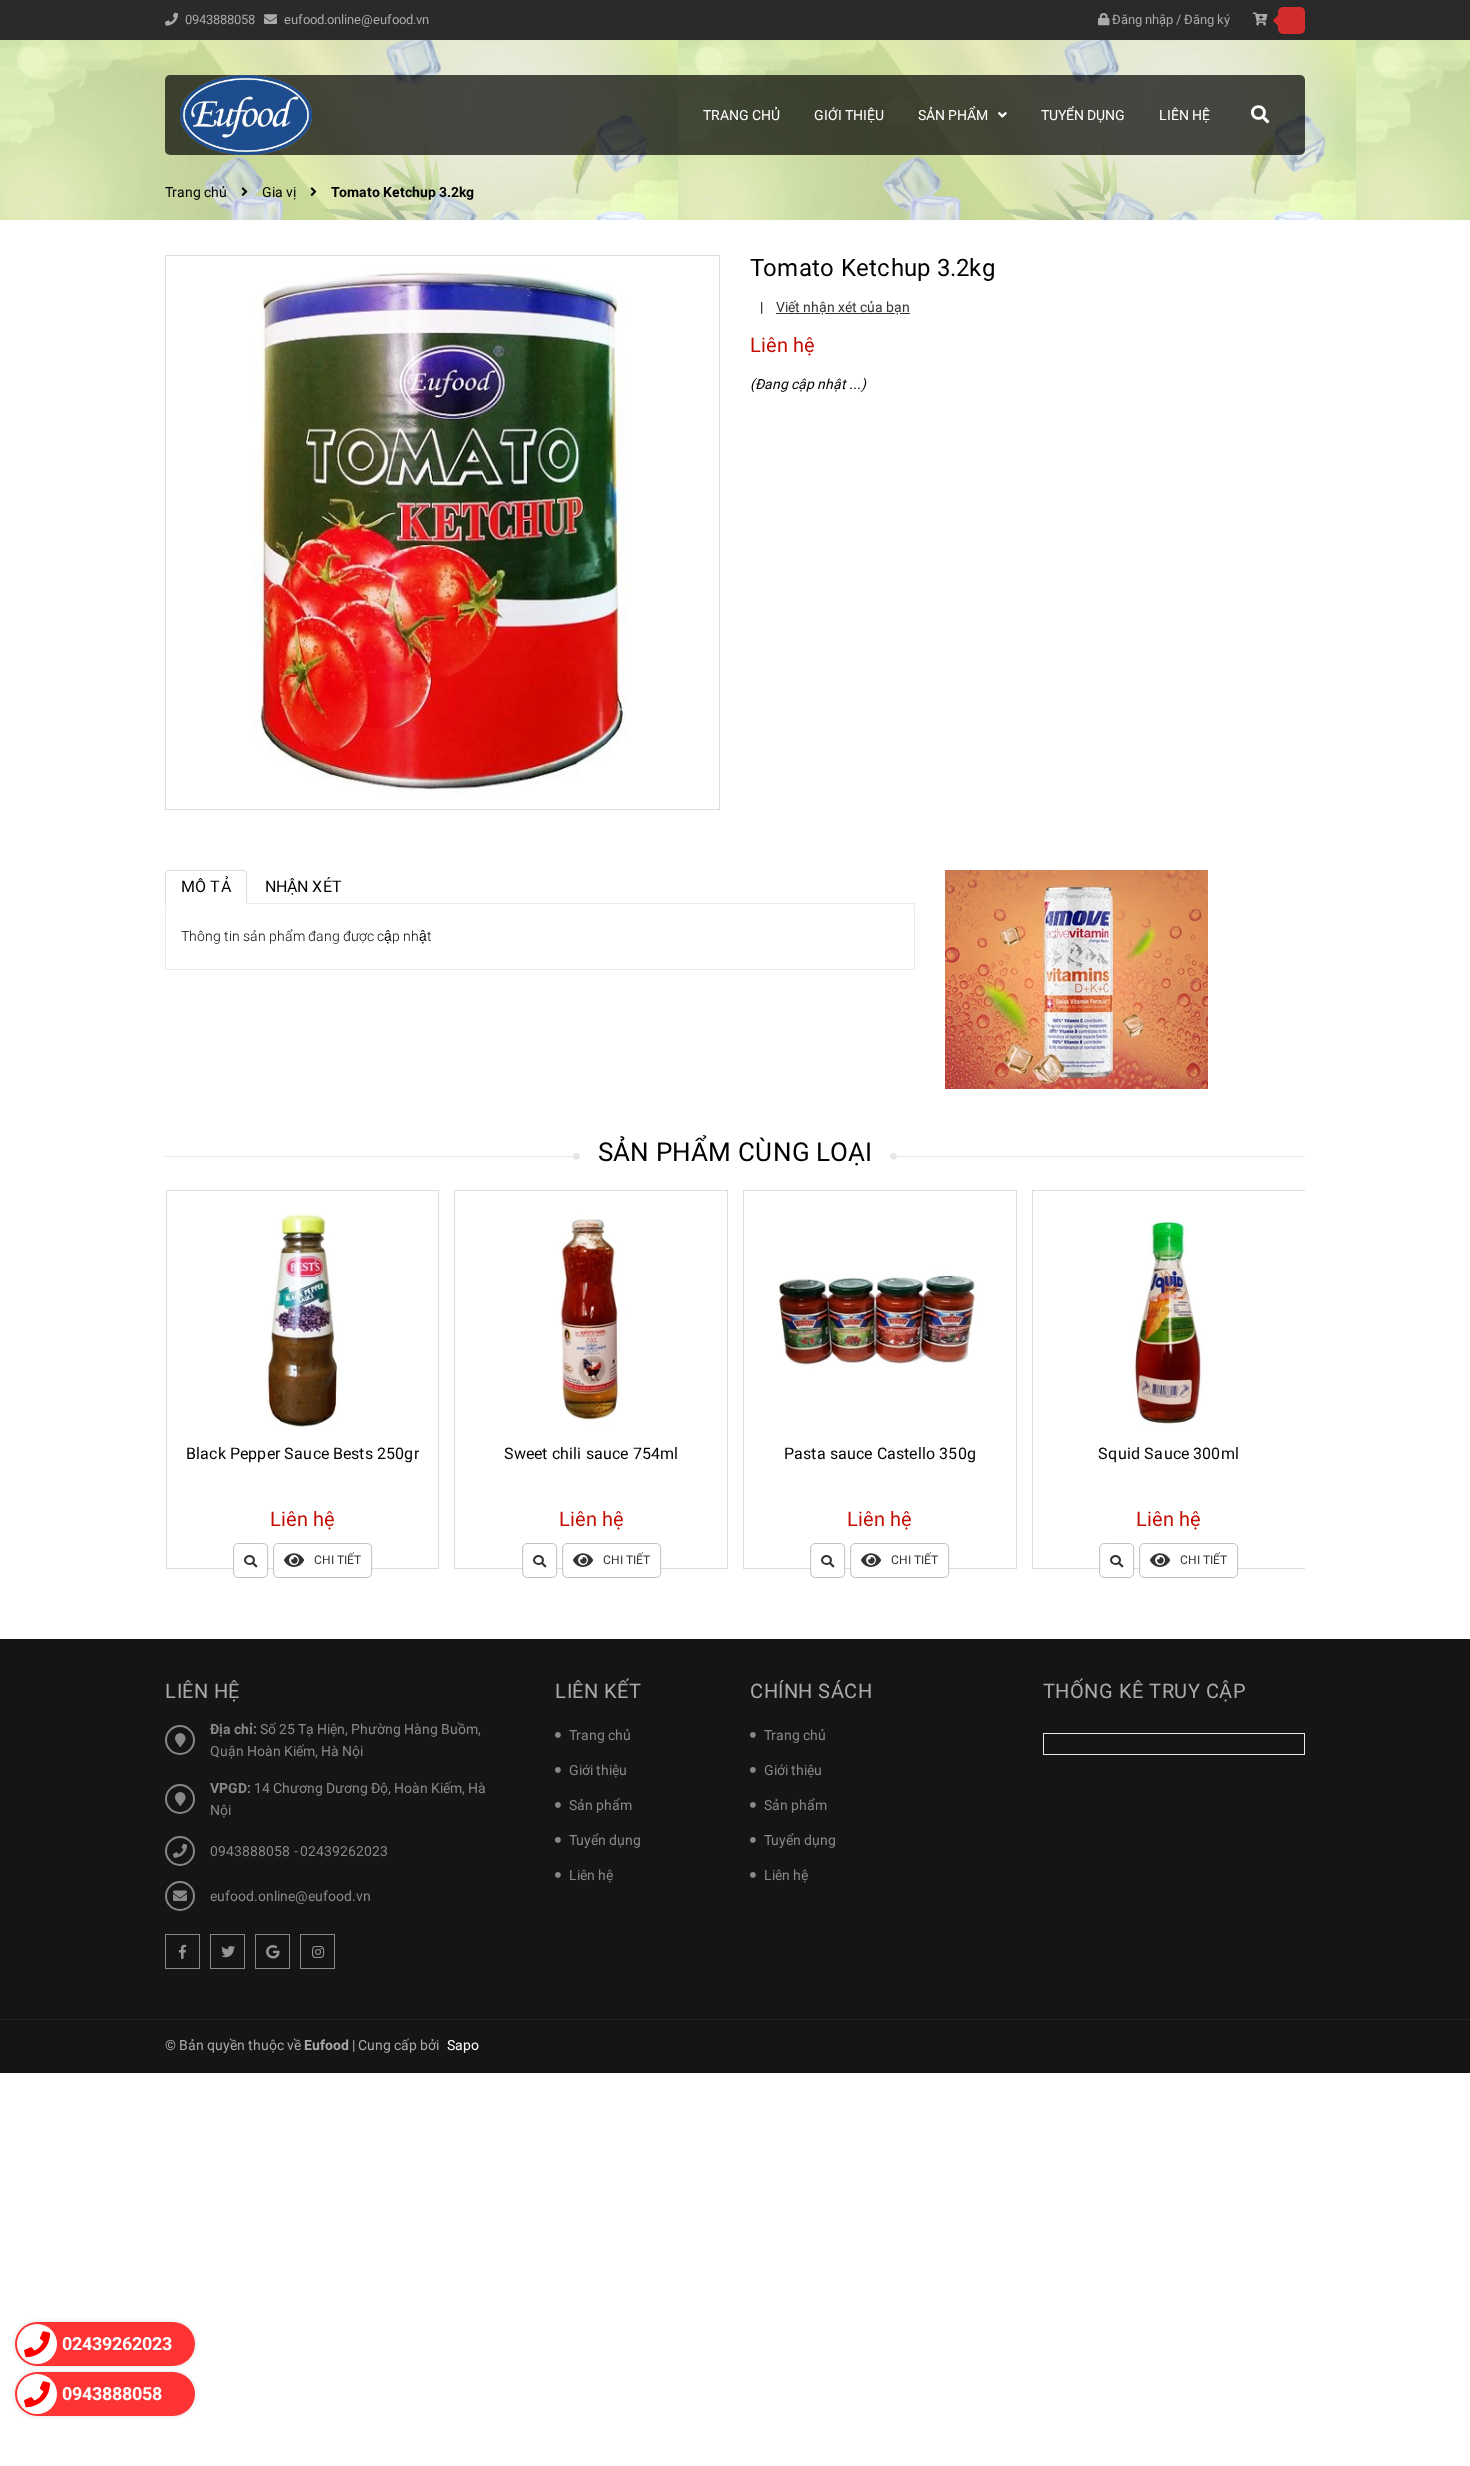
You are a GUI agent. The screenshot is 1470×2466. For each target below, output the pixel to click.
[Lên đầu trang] (1430, 2361)
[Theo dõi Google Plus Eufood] (272, 1951)
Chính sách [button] (811, 1691)
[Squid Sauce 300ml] (880, 1321)
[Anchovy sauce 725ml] (1169, 1321)
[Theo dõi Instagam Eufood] (317, 1951)
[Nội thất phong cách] (1076, 978)
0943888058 (221, 19)
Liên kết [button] (598, 1691)
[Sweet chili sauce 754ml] (302, 1321)
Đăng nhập (1142, 19)
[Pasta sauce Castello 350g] (591, 1321)
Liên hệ (591, 1875)
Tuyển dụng (605, 1840)
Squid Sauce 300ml (879, 1453)
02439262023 (344, 1851)
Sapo (463, 2045)
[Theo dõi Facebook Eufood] (182, 1951)
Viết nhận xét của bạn (843, 307)
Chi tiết (337, 1560)
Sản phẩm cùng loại (735, 1152)
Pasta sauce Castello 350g (591, 1453)
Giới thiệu (598, 1770)
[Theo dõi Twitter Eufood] (227, 1951)
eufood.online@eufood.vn (356, 19)
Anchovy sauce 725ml (1168, 1453)
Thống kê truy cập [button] (1145, 1691)
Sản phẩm (600, 1805)
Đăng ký (1207, 19)
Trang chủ (600, 1735)
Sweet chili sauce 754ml (302, 1453)
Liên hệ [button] (202, 1691)
